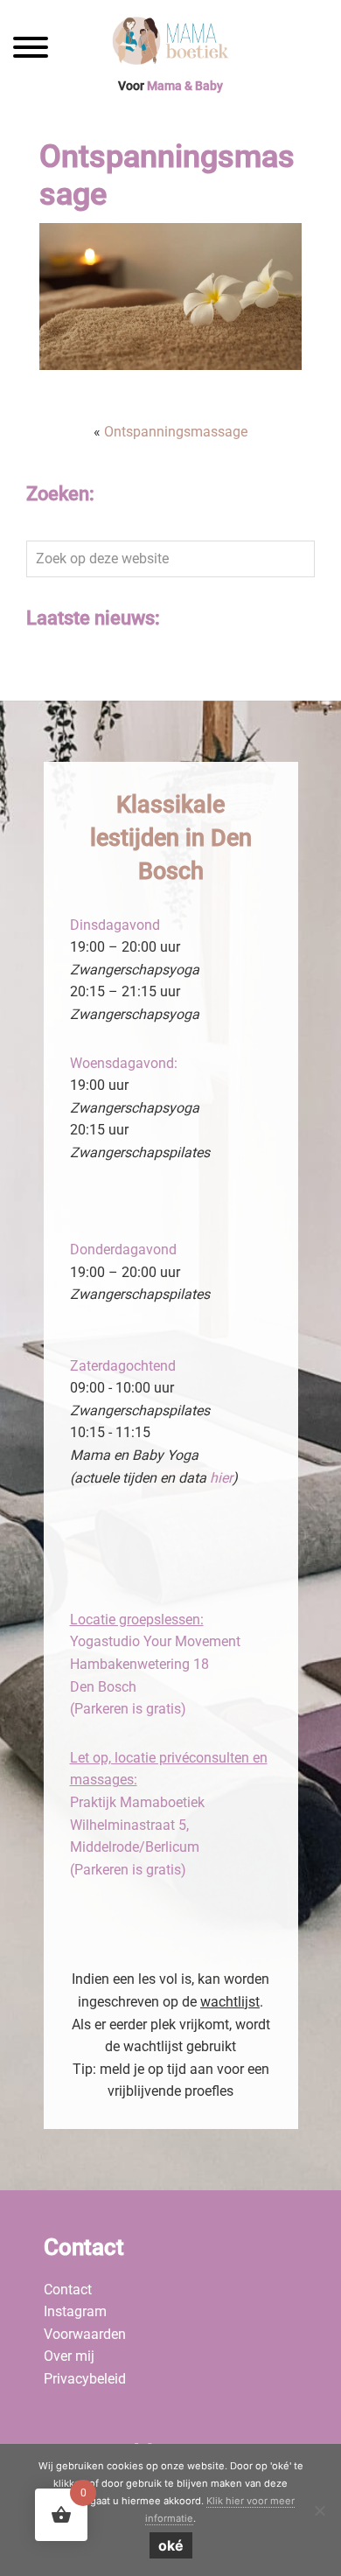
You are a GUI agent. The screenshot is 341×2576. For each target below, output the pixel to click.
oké (171, 2545)
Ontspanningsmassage (176, 432)
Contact (68, 2290)
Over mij (69, 2356)
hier (221, 1478)
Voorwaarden (85, 2334)
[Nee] (319, 2510)
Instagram (75, 2311)
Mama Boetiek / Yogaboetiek (170, 43)
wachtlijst (230, 2002)
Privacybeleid (85, 2379)
